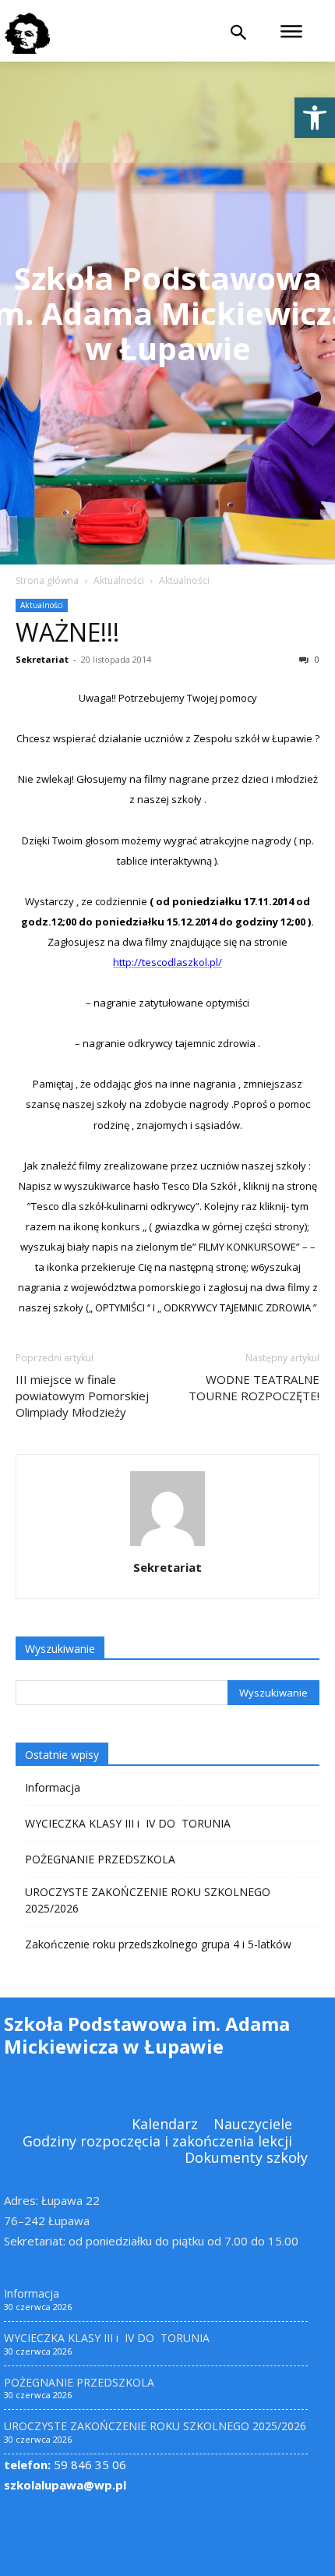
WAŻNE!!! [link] (67, 632)
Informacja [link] (53, 1787)
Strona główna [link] (47, 580)
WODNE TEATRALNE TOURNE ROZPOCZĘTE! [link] (254, 1387)
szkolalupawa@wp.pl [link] (65, 2485)
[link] (315, 118)
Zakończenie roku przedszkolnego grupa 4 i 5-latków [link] (158, 1944)
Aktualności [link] (119, 580)
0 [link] (316, 659)
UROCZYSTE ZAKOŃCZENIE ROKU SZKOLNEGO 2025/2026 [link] (148, 1900)
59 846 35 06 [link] (65, 2465)
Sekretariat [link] (42, 659)
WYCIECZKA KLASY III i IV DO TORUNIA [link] (128, 1823)
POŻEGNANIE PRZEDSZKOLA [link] (100, 1859)
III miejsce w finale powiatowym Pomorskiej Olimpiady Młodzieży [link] (82, 1396)
